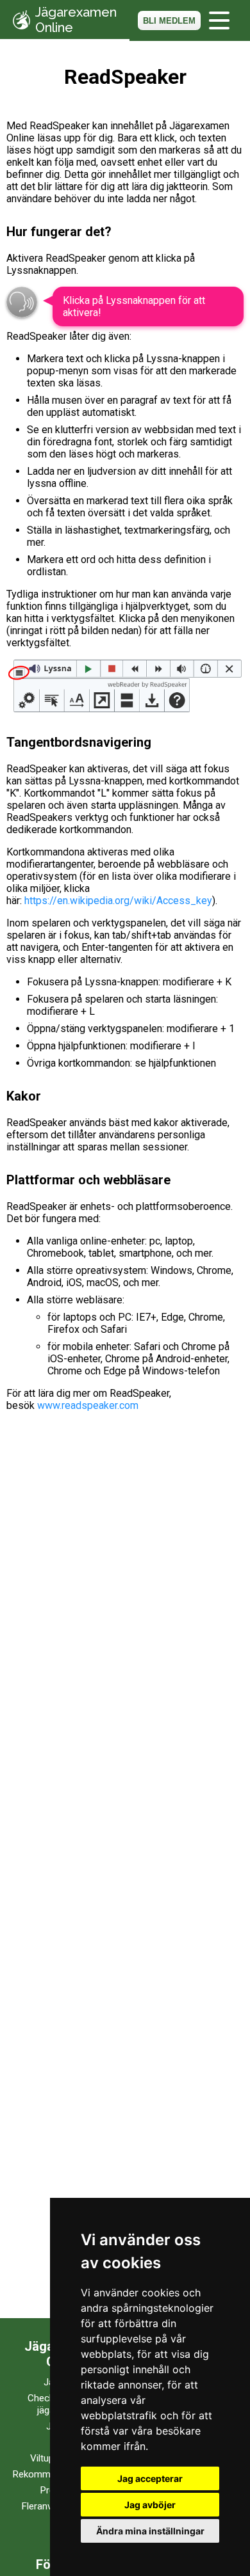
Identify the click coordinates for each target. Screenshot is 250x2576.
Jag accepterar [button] (150, 2478)
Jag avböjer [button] (150, 2505)
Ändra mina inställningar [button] (150, 2531)
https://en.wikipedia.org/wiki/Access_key (118, 901)
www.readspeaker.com (88, 1405)
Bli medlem (169, 21)
